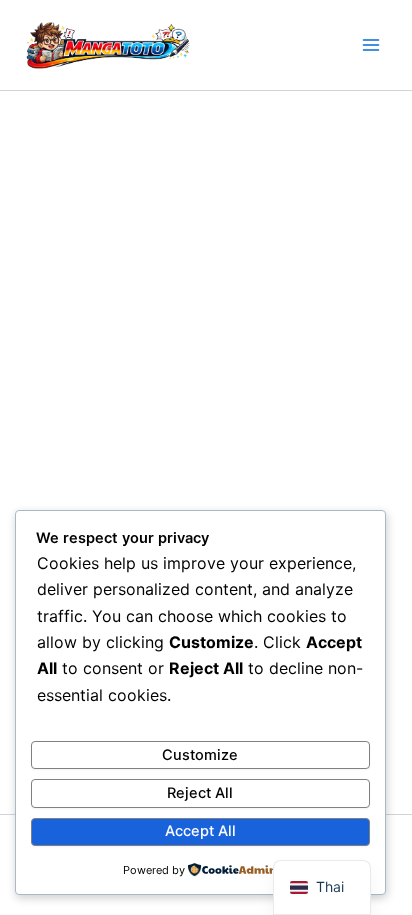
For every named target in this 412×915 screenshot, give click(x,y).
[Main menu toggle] (371, 45)
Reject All (200, 793)
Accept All (200, 831)
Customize (200, 755)
